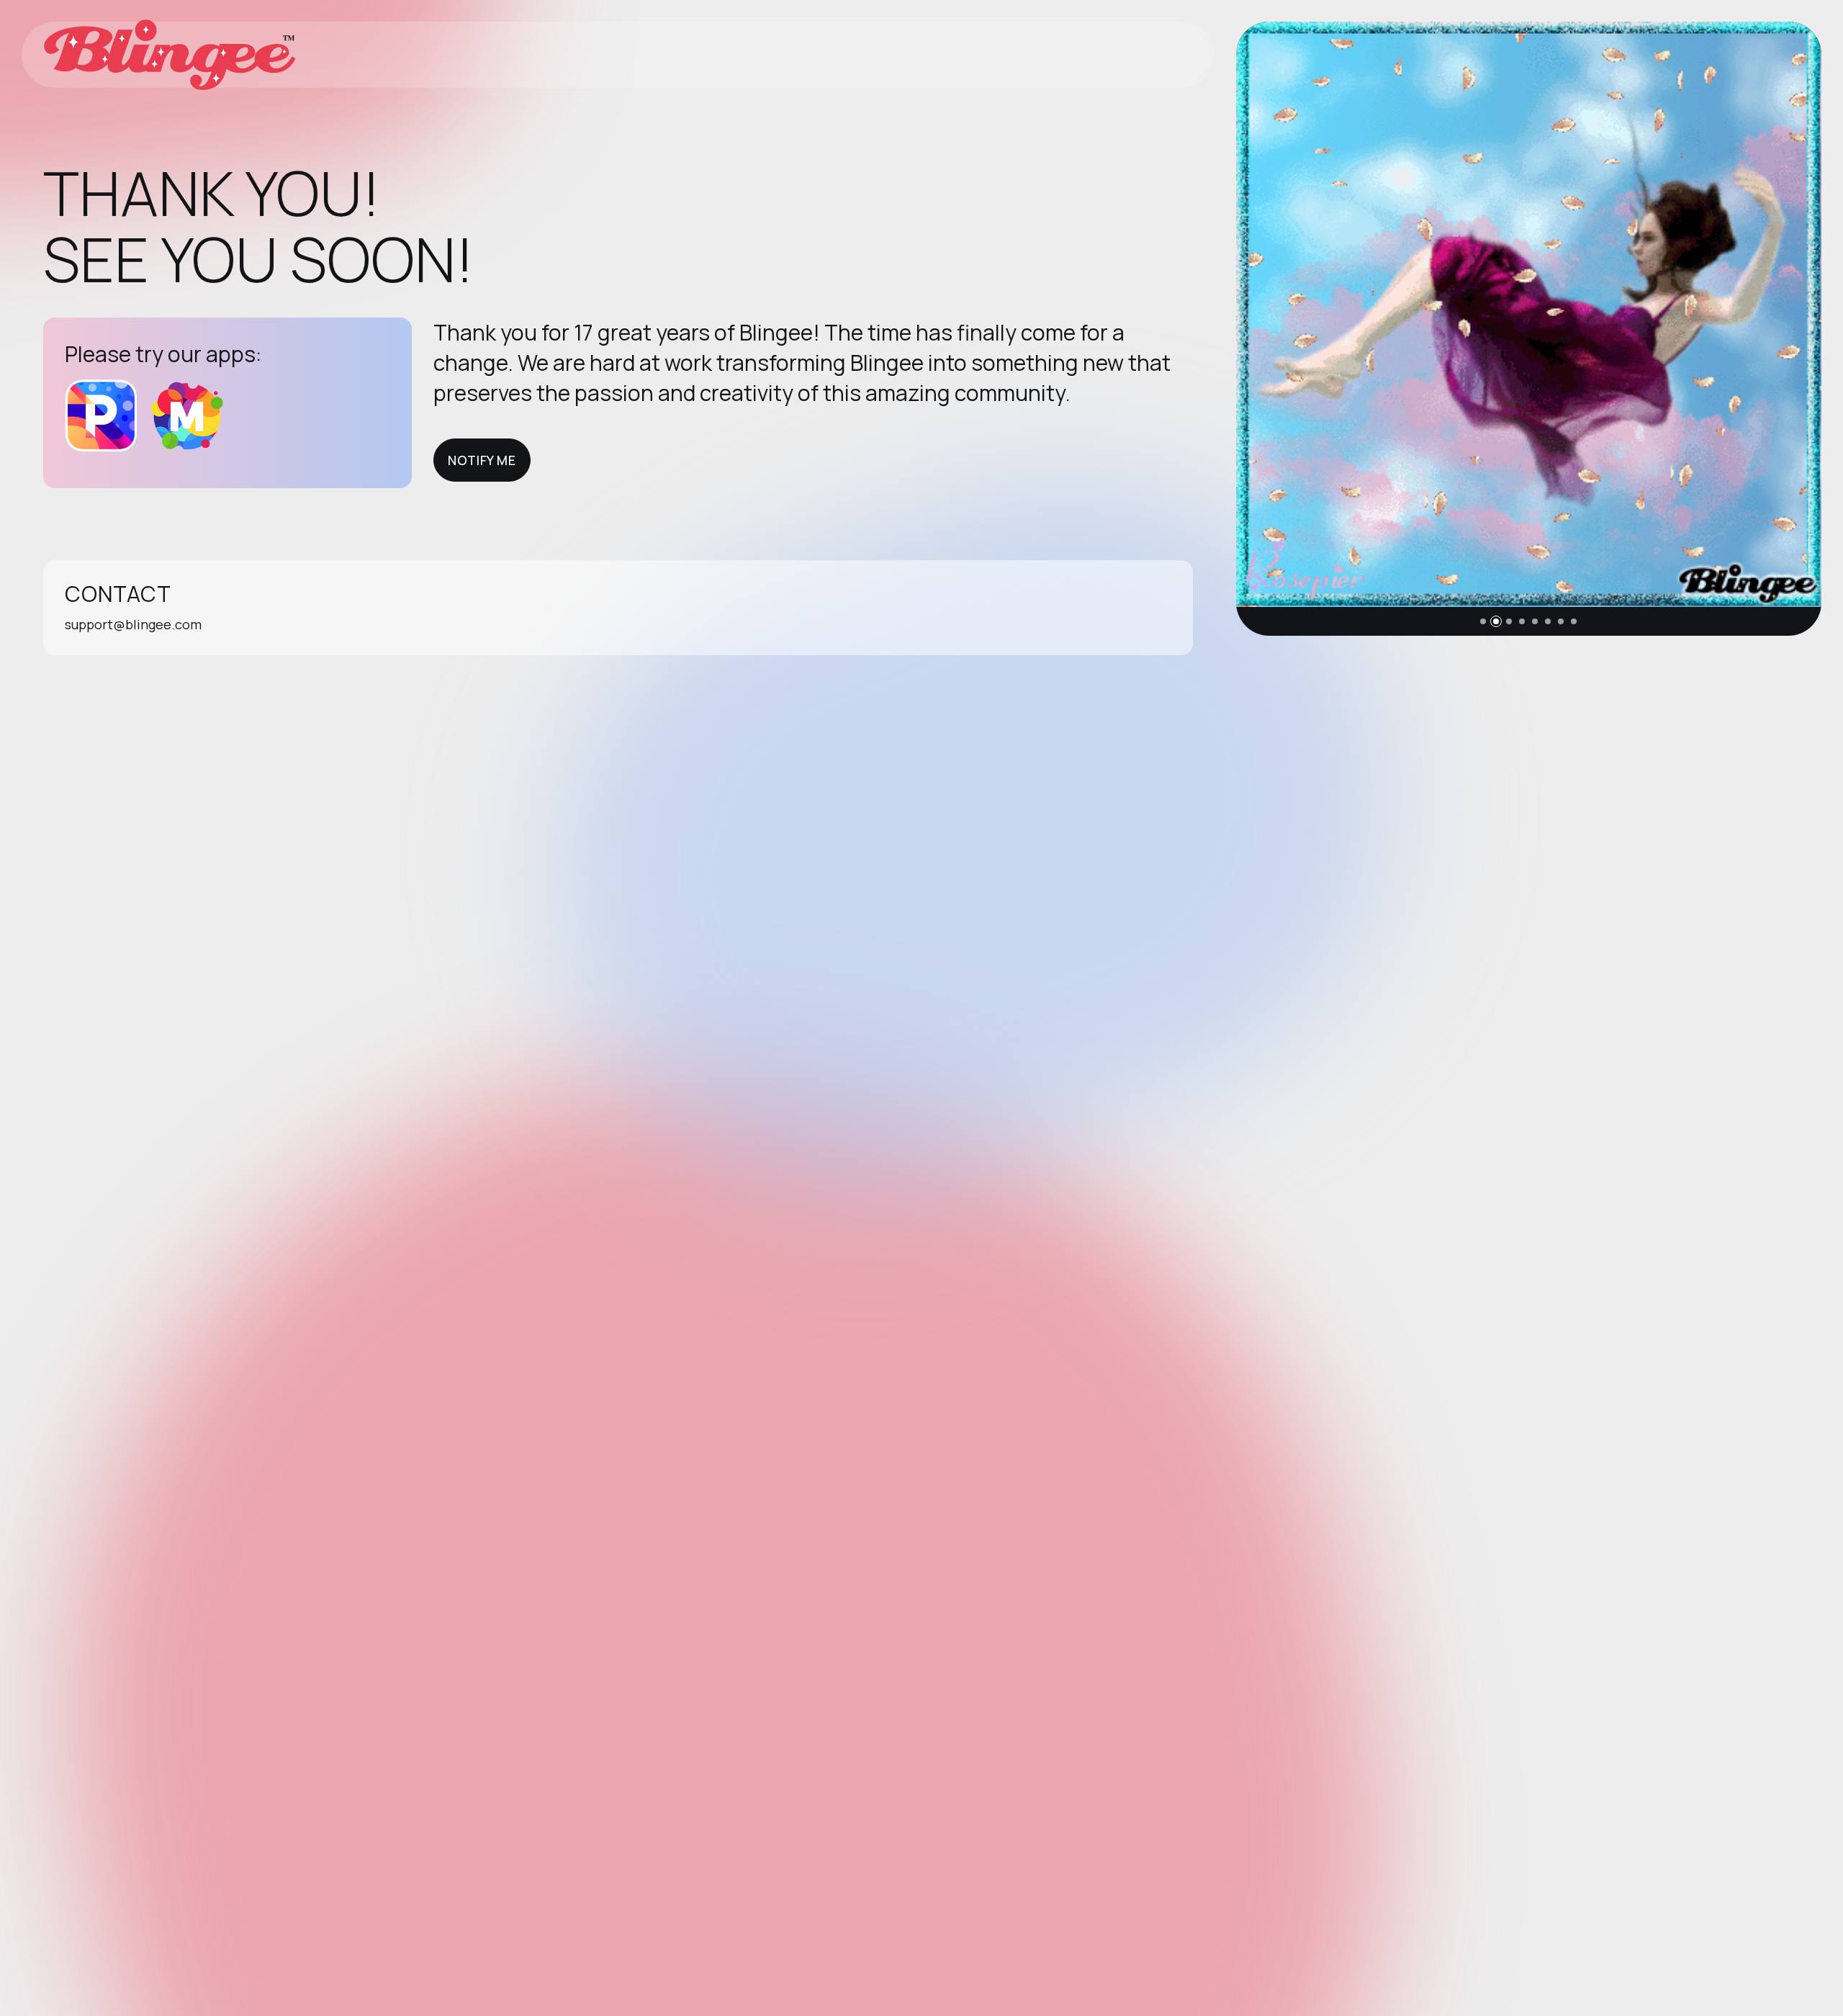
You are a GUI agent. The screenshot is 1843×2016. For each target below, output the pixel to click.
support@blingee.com (133, 624)
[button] (1483, 621)
